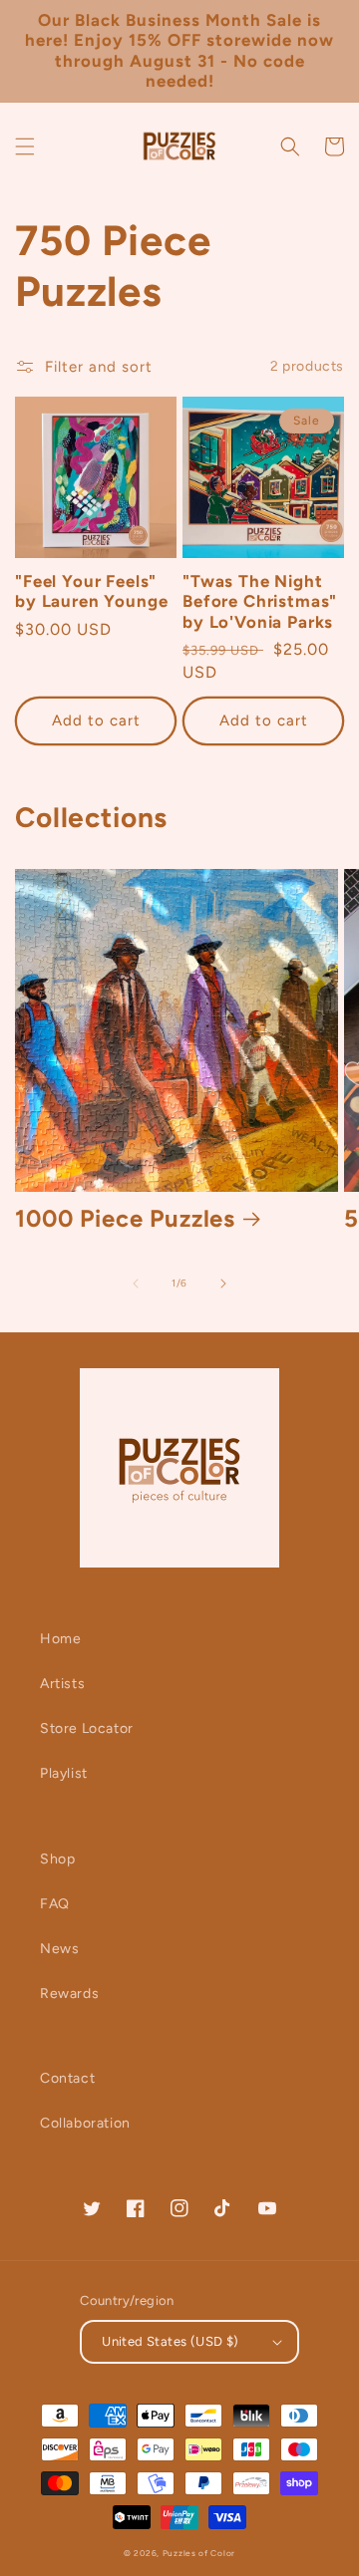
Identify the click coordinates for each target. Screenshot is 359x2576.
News (59, 1949)
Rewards (69, 1994)
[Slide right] (223, 1284)
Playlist (64, 1773)
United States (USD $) (170, 2341)
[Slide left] (136, 1284)
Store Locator (87, 1728)
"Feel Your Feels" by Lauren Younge (91, 591)
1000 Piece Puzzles (125, 1219)
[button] (25, 146)
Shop (57, 1859)
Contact (67, 2078)
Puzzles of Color (199, 2553)
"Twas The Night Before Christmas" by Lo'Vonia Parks (260, 601)
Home (60, 1639)
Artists (62, 1684)
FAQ (55, 1904)
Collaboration (85, 2123)
